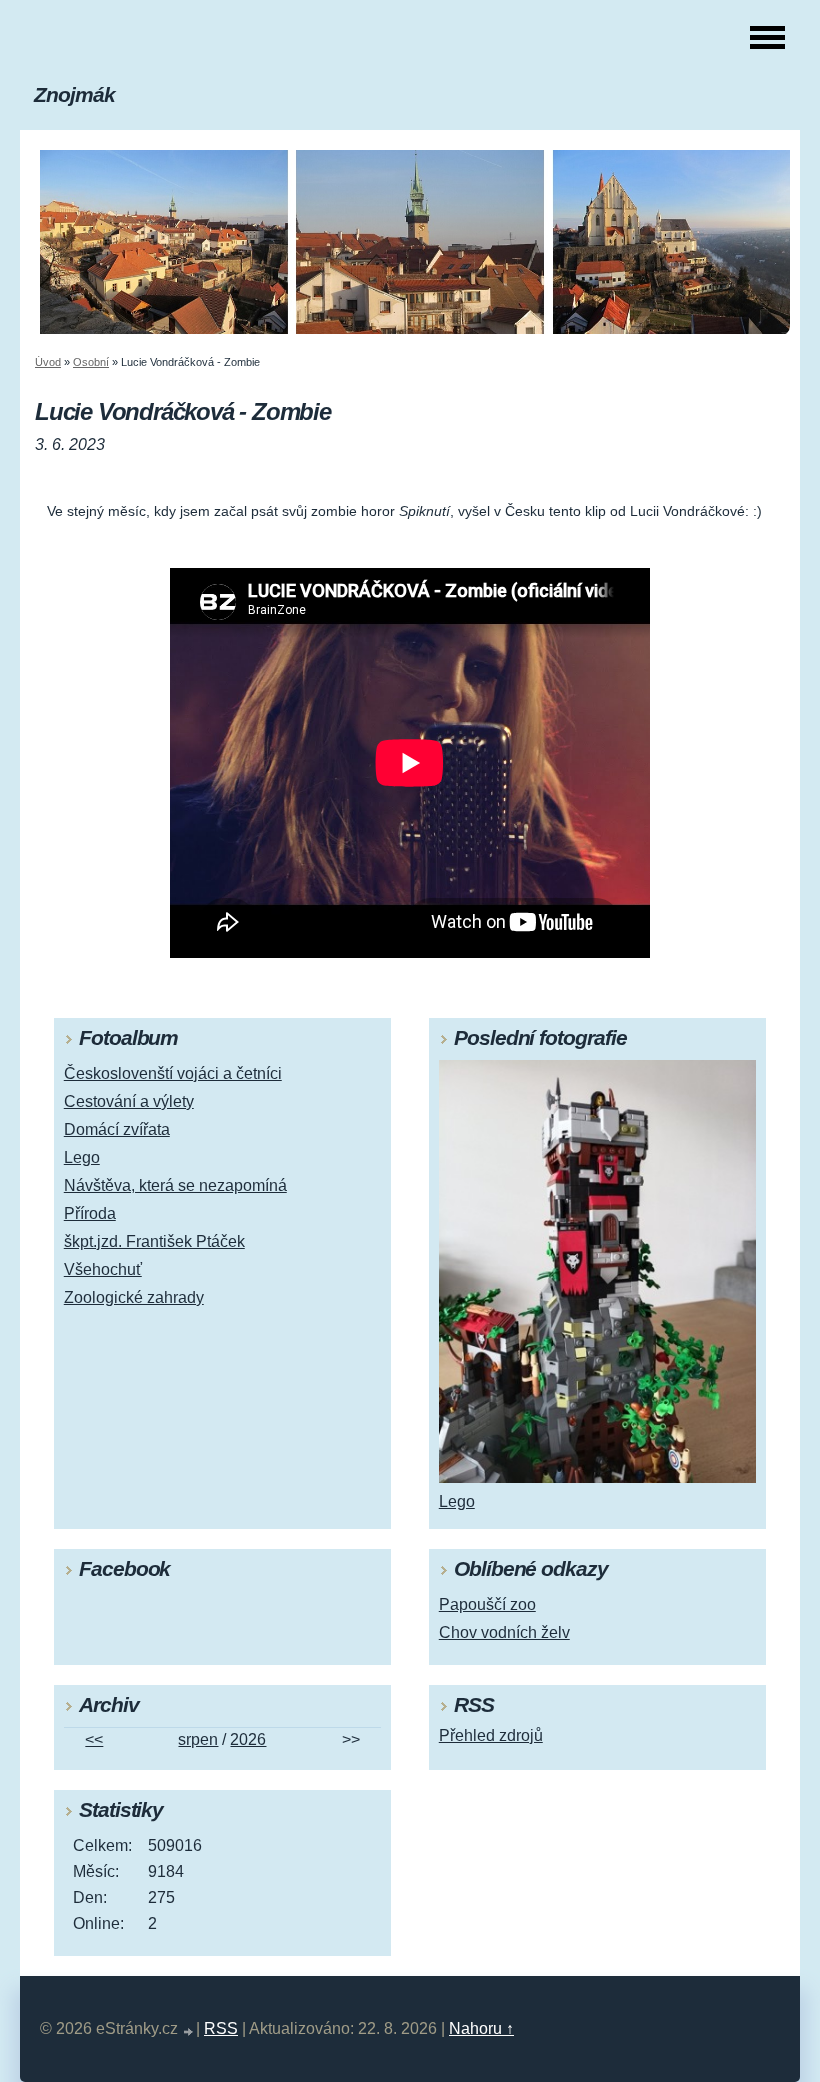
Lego (82, 1157)
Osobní (91, 362)
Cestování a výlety (129, 1101)
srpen (198, 1739)
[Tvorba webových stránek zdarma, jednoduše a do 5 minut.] (189, 2031)
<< (94, 1739)
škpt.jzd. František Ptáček (154, 1241)
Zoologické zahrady (134, 1297)
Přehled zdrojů (491, 1735)
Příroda (90, 1213)
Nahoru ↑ (481, 2028)
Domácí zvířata (117, 1129)
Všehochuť (103, 1269)
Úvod (48, 362)
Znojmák (74, 94)
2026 (248, 1739)
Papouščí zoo (487, 1604)
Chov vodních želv (504, 1632)
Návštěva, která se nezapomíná (175, 1185)
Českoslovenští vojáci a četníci (173, 1073)
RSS (221, 2028)
